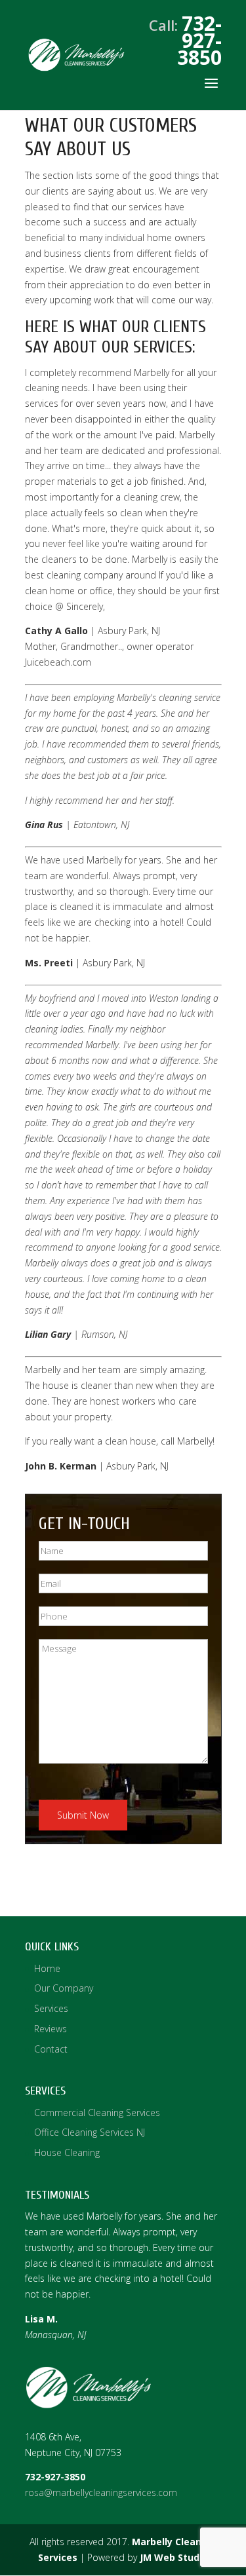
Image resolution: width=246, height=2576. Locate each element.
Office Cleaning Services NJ (90, 2132)
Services (51, 2008)
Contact (51, 2049)
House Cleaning (67, 2152)
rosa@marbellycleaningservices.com (101, 2492)
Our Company (64, 1988)
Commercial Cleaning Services (97, 2112)
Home (47, 1968)
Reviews (51, 2029)
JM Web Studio (174, 2557)
